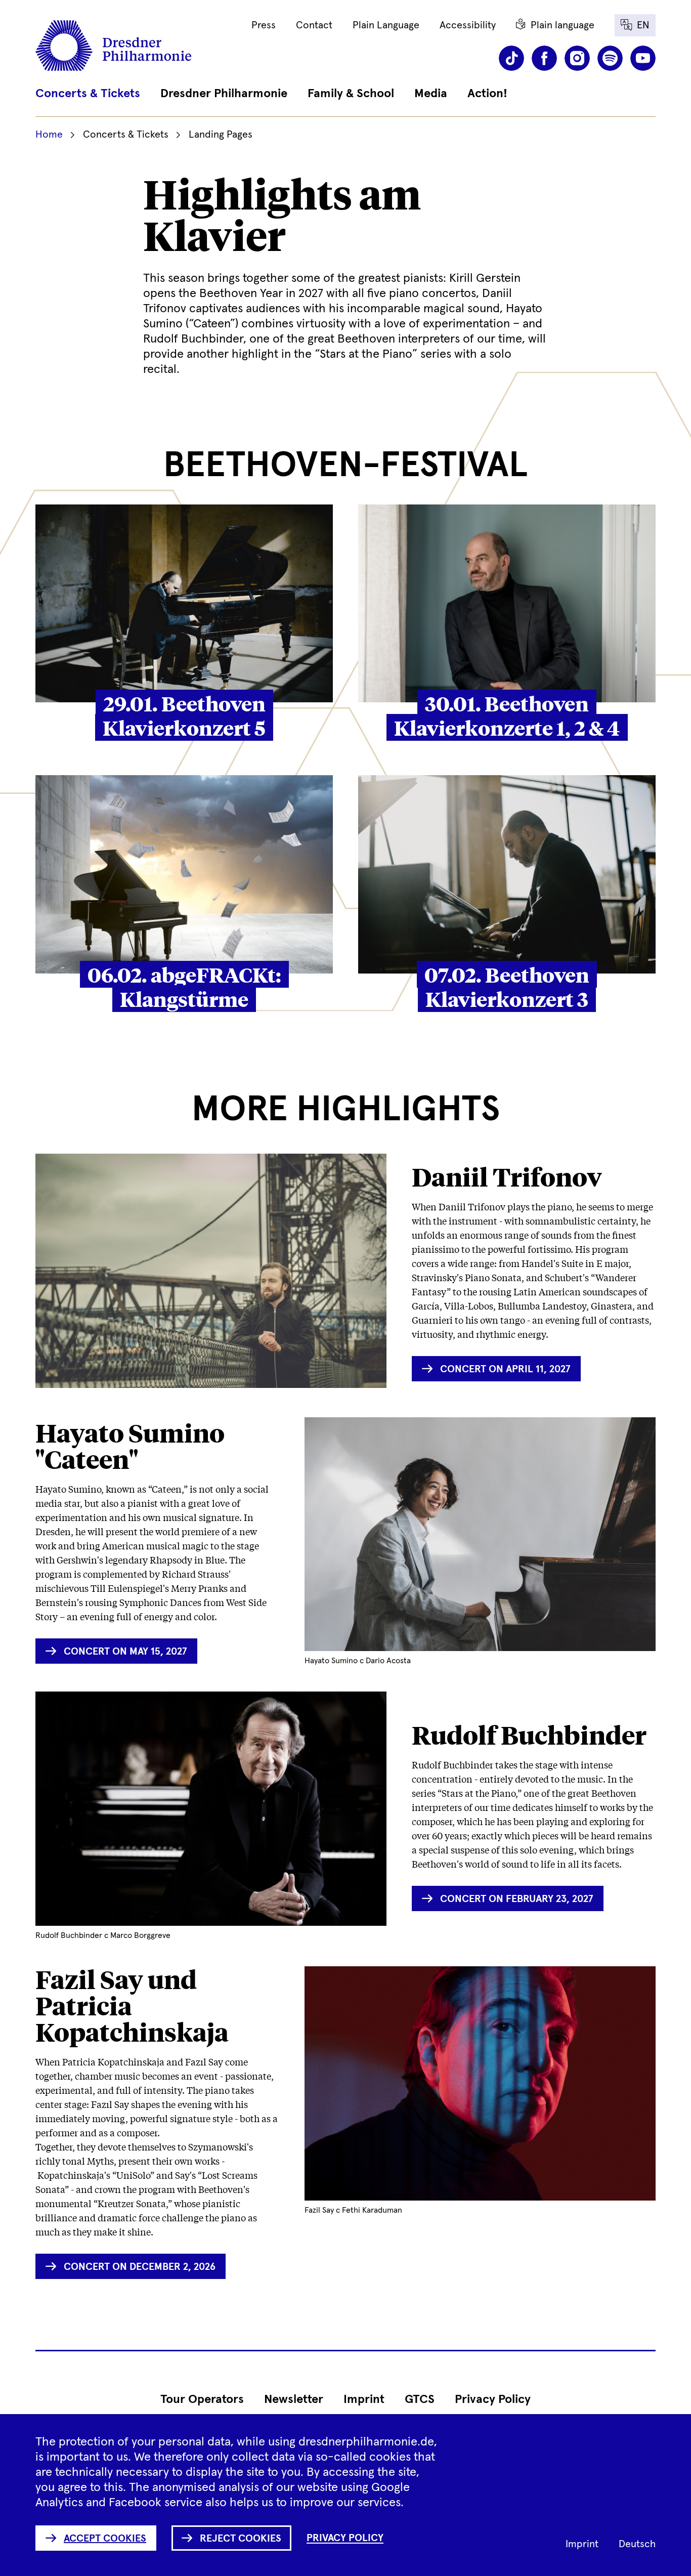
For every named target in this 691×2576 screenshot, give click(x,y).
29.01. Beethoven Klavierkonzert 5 (184, 715)
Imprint (364, 2399)
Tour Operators (202, 2399)
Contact (314, 25)
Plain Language (386, 25)
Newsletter (294, 2399)
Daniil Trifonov (507, 1177)
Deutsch (637, 2544)
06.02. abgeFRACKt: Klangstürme (184, 986)
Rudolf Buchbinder (529, 1735)
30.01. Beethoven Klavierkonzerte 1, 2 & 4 (507, 715)
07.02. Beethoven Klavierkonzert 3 (507, 986)
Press (264, 25)
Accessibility (468, 25)
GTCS (420, 2399)
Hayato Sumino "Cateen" (130, 1446)
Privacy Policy (493, 2399)
